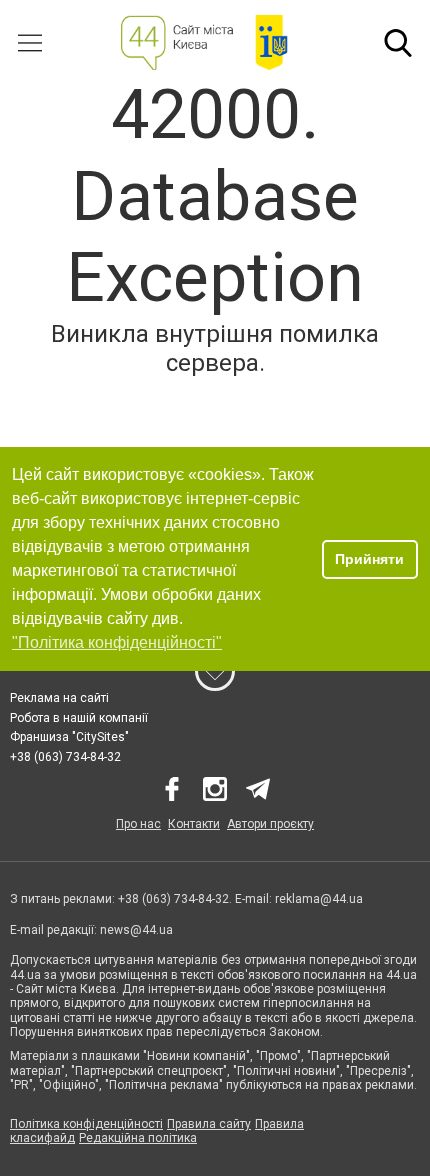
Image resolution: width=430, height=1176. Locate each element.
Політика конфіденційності (86, 1124)
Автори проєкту (270, 824)
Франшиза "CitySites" (69, 737)
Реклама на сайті (59, 698)
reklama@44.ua (319, 899)
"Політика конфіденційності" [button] (117, 642)
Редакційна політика (138, 1138)
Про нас (138, 824)
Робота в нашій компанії (79, 718)
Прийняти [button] (369, 559)
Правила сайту (209, 1124)
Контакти (194, 824)
